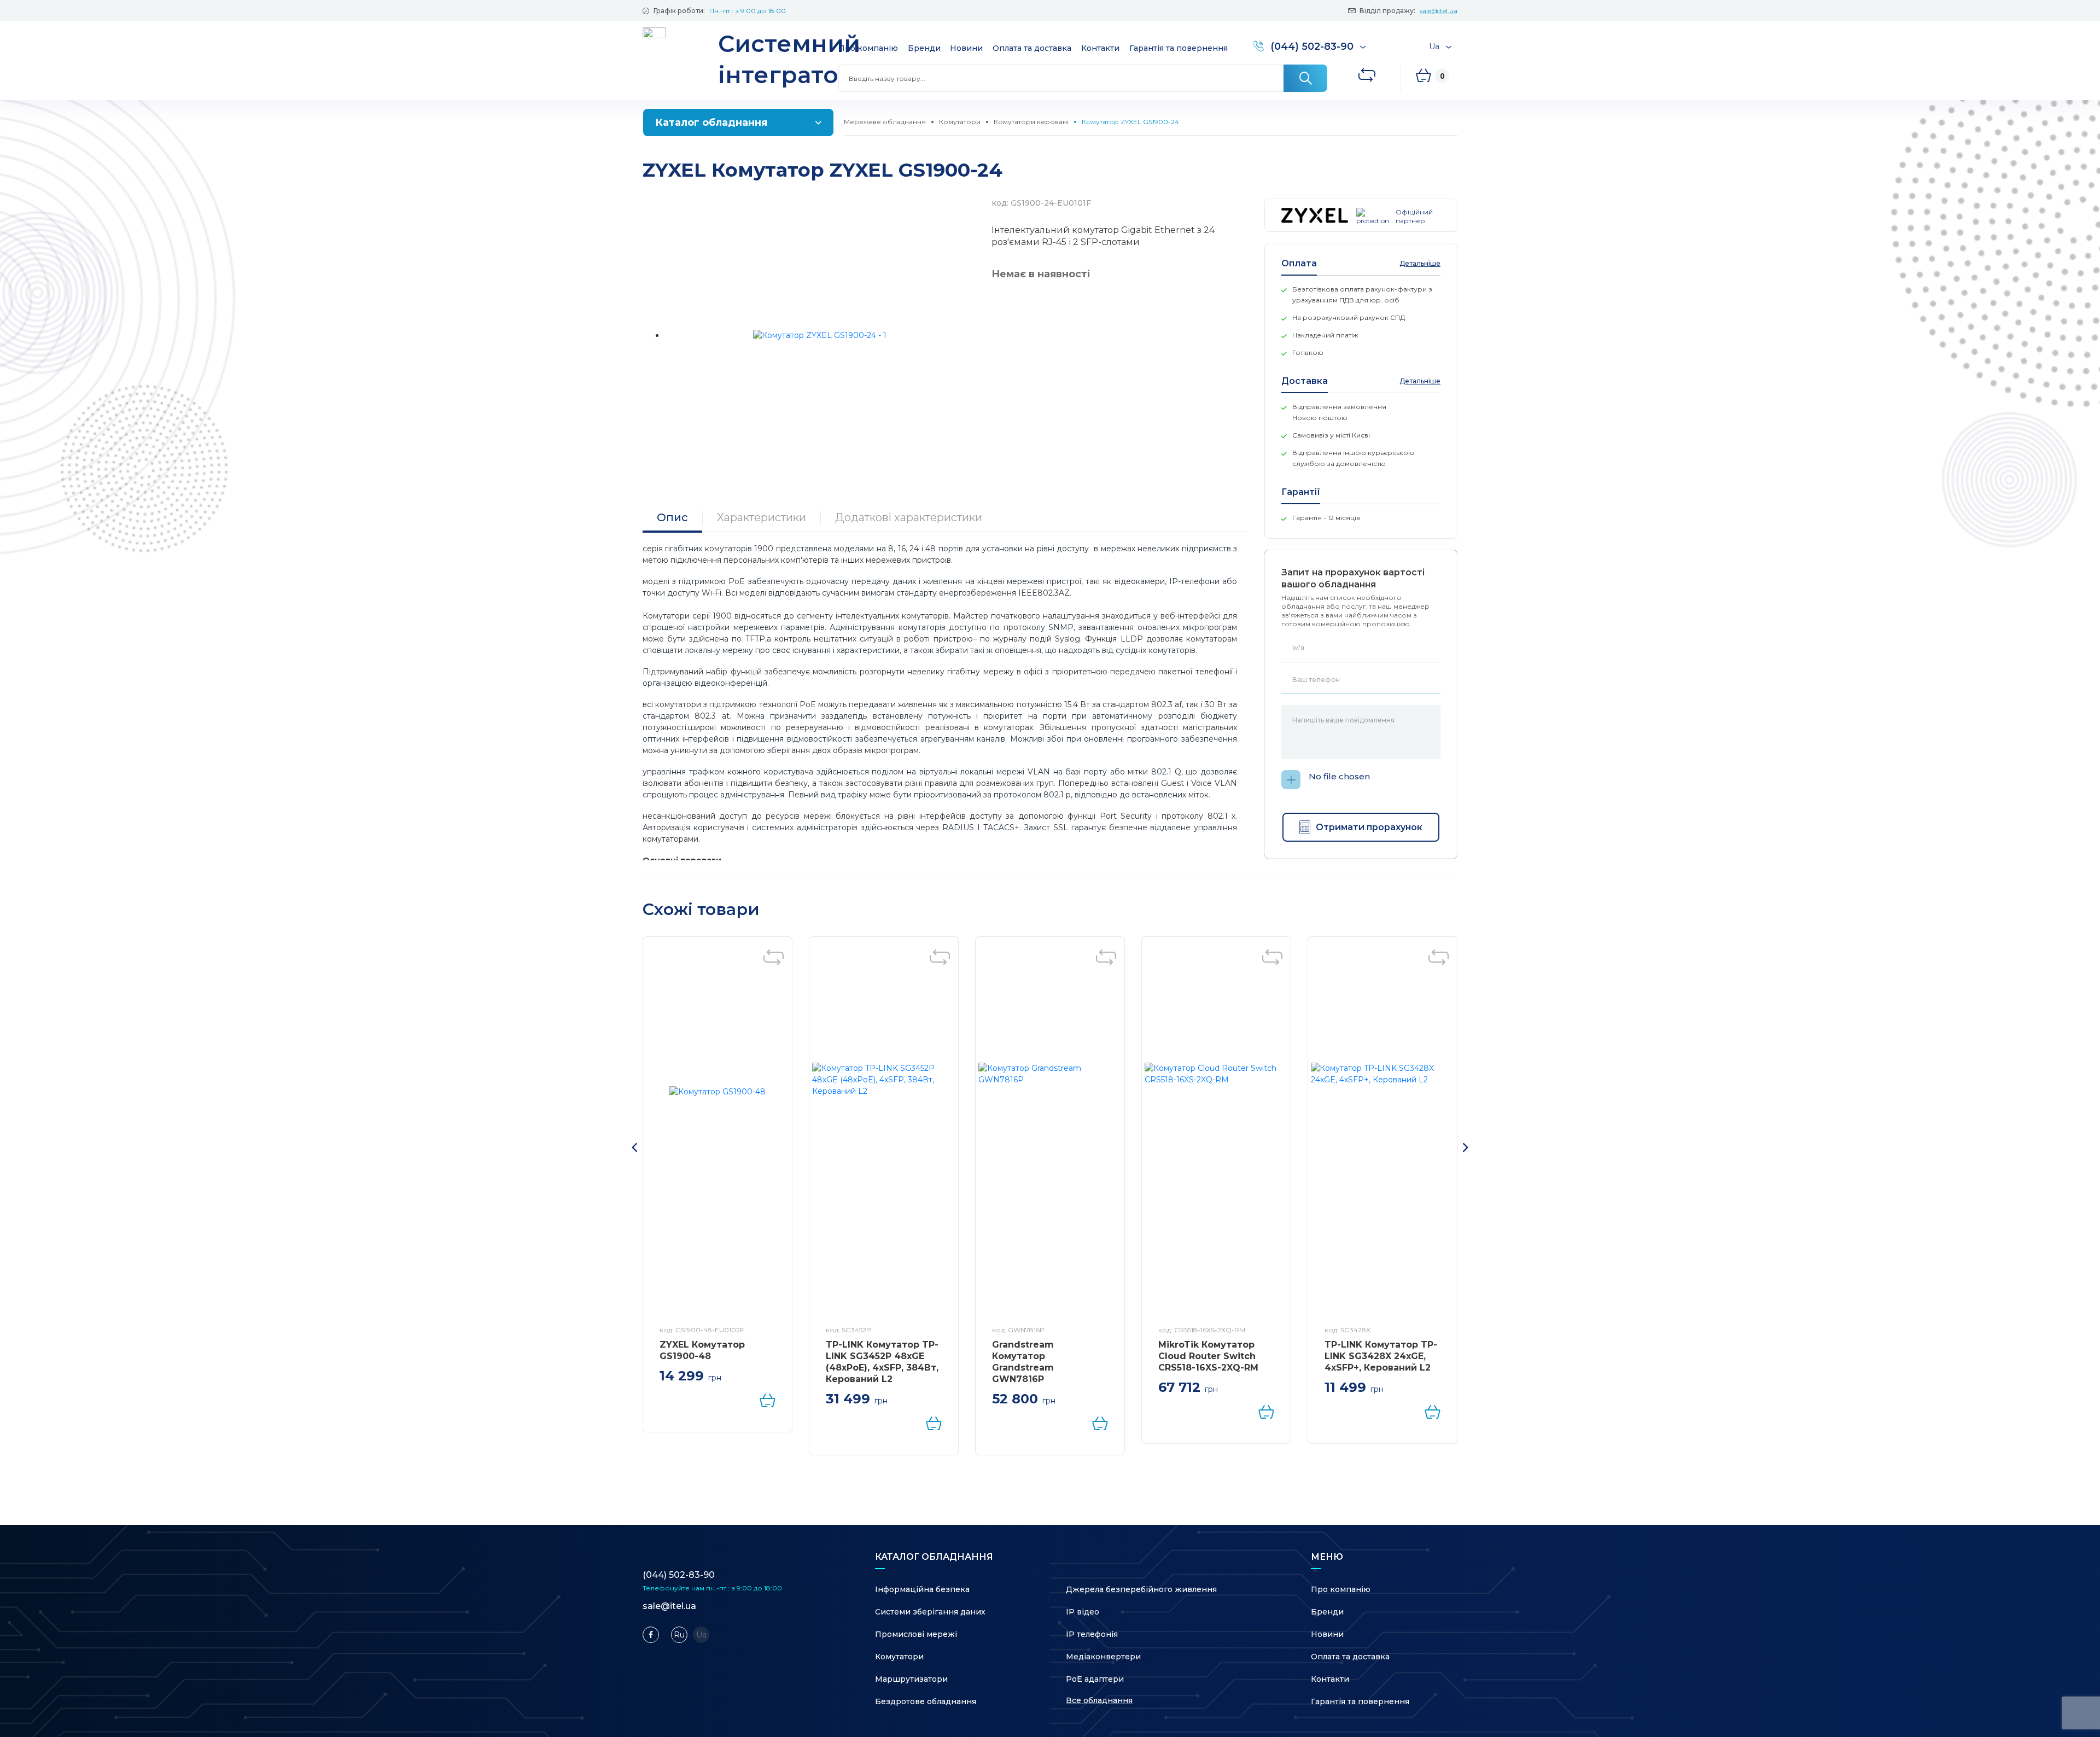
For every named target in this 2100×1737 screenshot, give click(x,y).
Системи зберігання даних (930, 1612)
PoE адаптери (1095, 1679)
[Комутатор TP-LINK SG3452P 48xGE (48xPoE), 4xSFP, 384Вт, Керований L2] (884, 1134)
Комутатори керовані (1031, 122)
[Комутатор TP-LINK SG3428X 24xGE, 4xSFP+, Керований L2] (1382, 1134)
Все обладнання (1099, 1700)
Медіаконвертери (1103, 1657)
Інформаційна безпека (922, 1589)
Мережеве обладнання (885, 122)
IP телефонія (1092, 1634)
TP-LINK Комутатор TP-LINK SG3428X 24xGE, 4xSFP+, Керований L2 (1381, 1356)
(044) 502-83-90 (679, 1575)
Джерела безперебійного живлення (1141, 1589)
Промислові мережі (916, 1634)
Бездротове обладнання (926, 1701)
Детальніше (1420, 263)
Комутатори (960, 122)
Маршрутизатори (911, 1679)
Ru (679, 1635)
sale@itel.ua (1439, 11)
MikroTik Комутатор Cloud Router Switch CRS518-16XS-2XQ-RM (1208, 1356)
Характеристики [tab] (762, 517)
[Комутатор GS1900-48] (717, 1134)
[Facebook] (651, 1635)
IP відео (1083, 1612)
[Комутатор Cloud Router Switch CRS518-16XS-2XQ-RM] (1216, 1134)
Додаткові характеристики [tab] (909, 517)
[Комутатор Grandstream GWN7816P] (1050, 1134)
